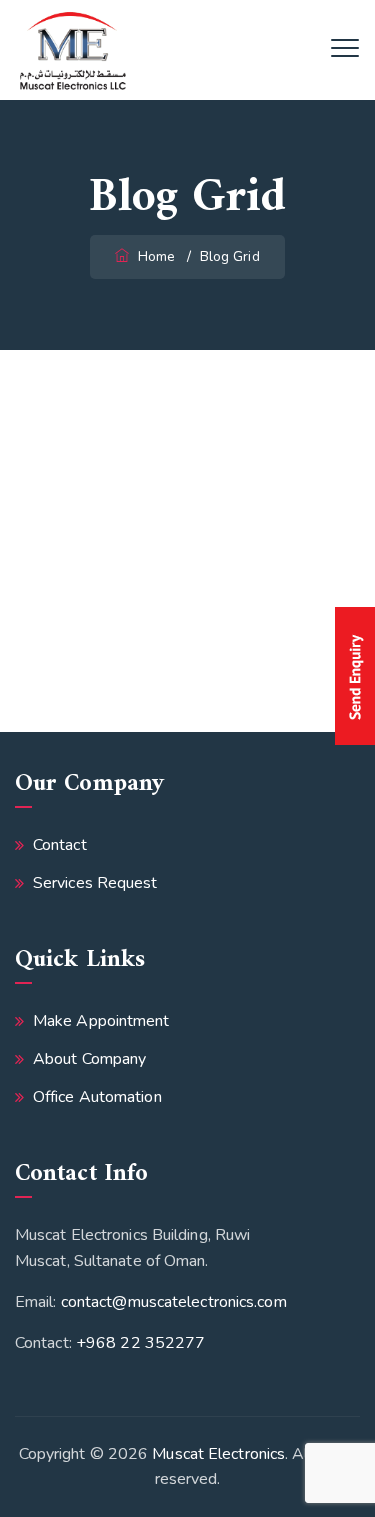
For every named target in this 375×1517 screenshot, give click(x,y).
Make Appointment (101, 1021)
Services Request (95, 883)
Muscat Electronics (218, 1454)
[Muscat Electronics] (72, 50)
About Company (89, 1059)
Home (154, 256)
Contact (60, 845)
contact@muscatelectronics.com (174, 1302)
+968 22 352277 (140, 1343)
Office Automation (97, 1097)
